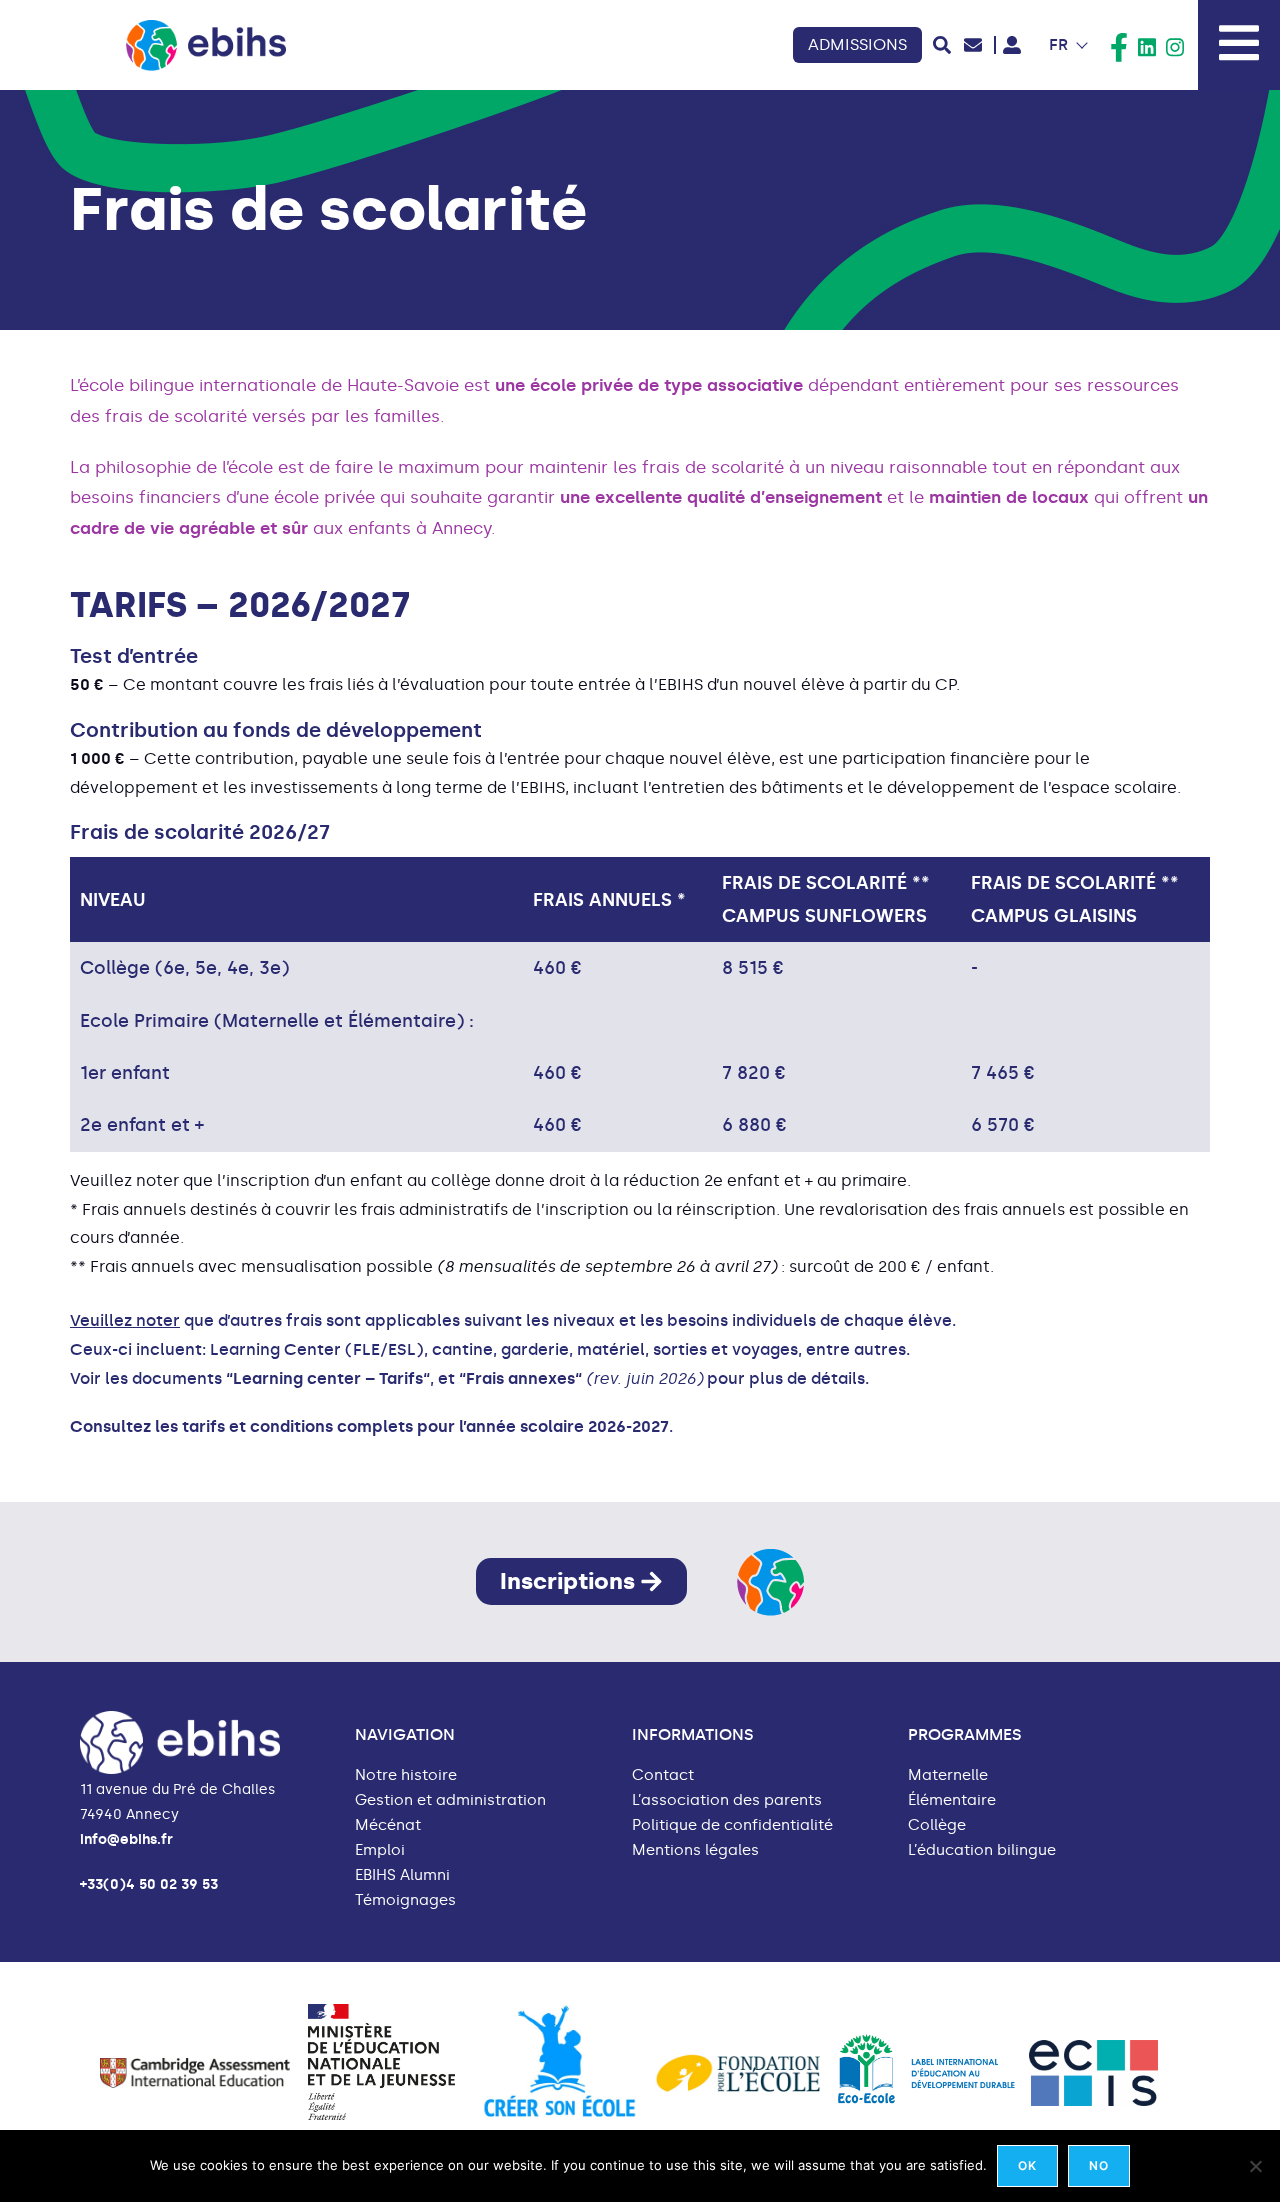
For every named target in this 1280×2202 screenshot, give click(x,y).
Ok (1027, 2165)
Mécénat (388, 1825)
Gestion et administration (450, 1800)
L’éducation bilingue (982, 1850)
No (1099, 2165)
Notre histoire (406, 1775)
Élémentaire (952, 1800)
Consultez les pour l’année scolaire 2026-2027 (369, 1426)
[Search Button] (942, 45)
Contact (663, 1775)
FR (1058, 44)
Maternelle (948, 1775)
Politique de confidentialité (732, 1825)
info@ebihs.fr (126, 1839)
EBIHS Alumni (402, 1875)
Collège (937, 1825)
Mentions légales (695, 1850)
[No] (1255, 2166)
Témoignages (405, 1900)
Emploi (380, 1850)
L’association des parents (727, 1800)
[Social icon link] (1119, 48)
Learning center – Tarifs (328, 1378)
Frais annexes (520, 1378)
